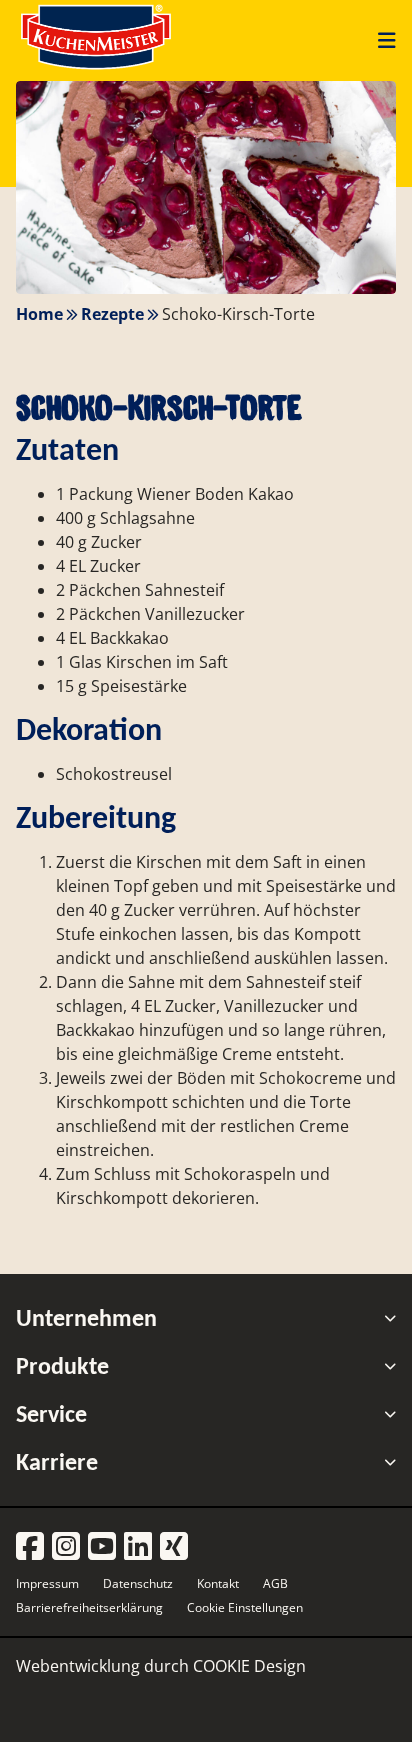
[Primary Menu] (379, 40)
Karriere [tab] (57, 1462)
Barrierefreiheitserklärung (89, 1607)
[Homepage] (96, 68)
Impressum (47, 1583)
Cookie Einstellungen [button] (245, 1607)
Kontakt (218, 1583)
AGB (275, 1583)
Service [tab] (51, 1414)
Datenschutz (138, 1583)
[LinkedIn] (138, 1547)
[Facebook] (30, 1547)
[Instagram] (66, 1547)
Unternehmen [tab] (86, 1318)
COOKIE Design (249, 1666)
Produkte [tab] (62, 1366)
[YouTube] (102, 1547)
